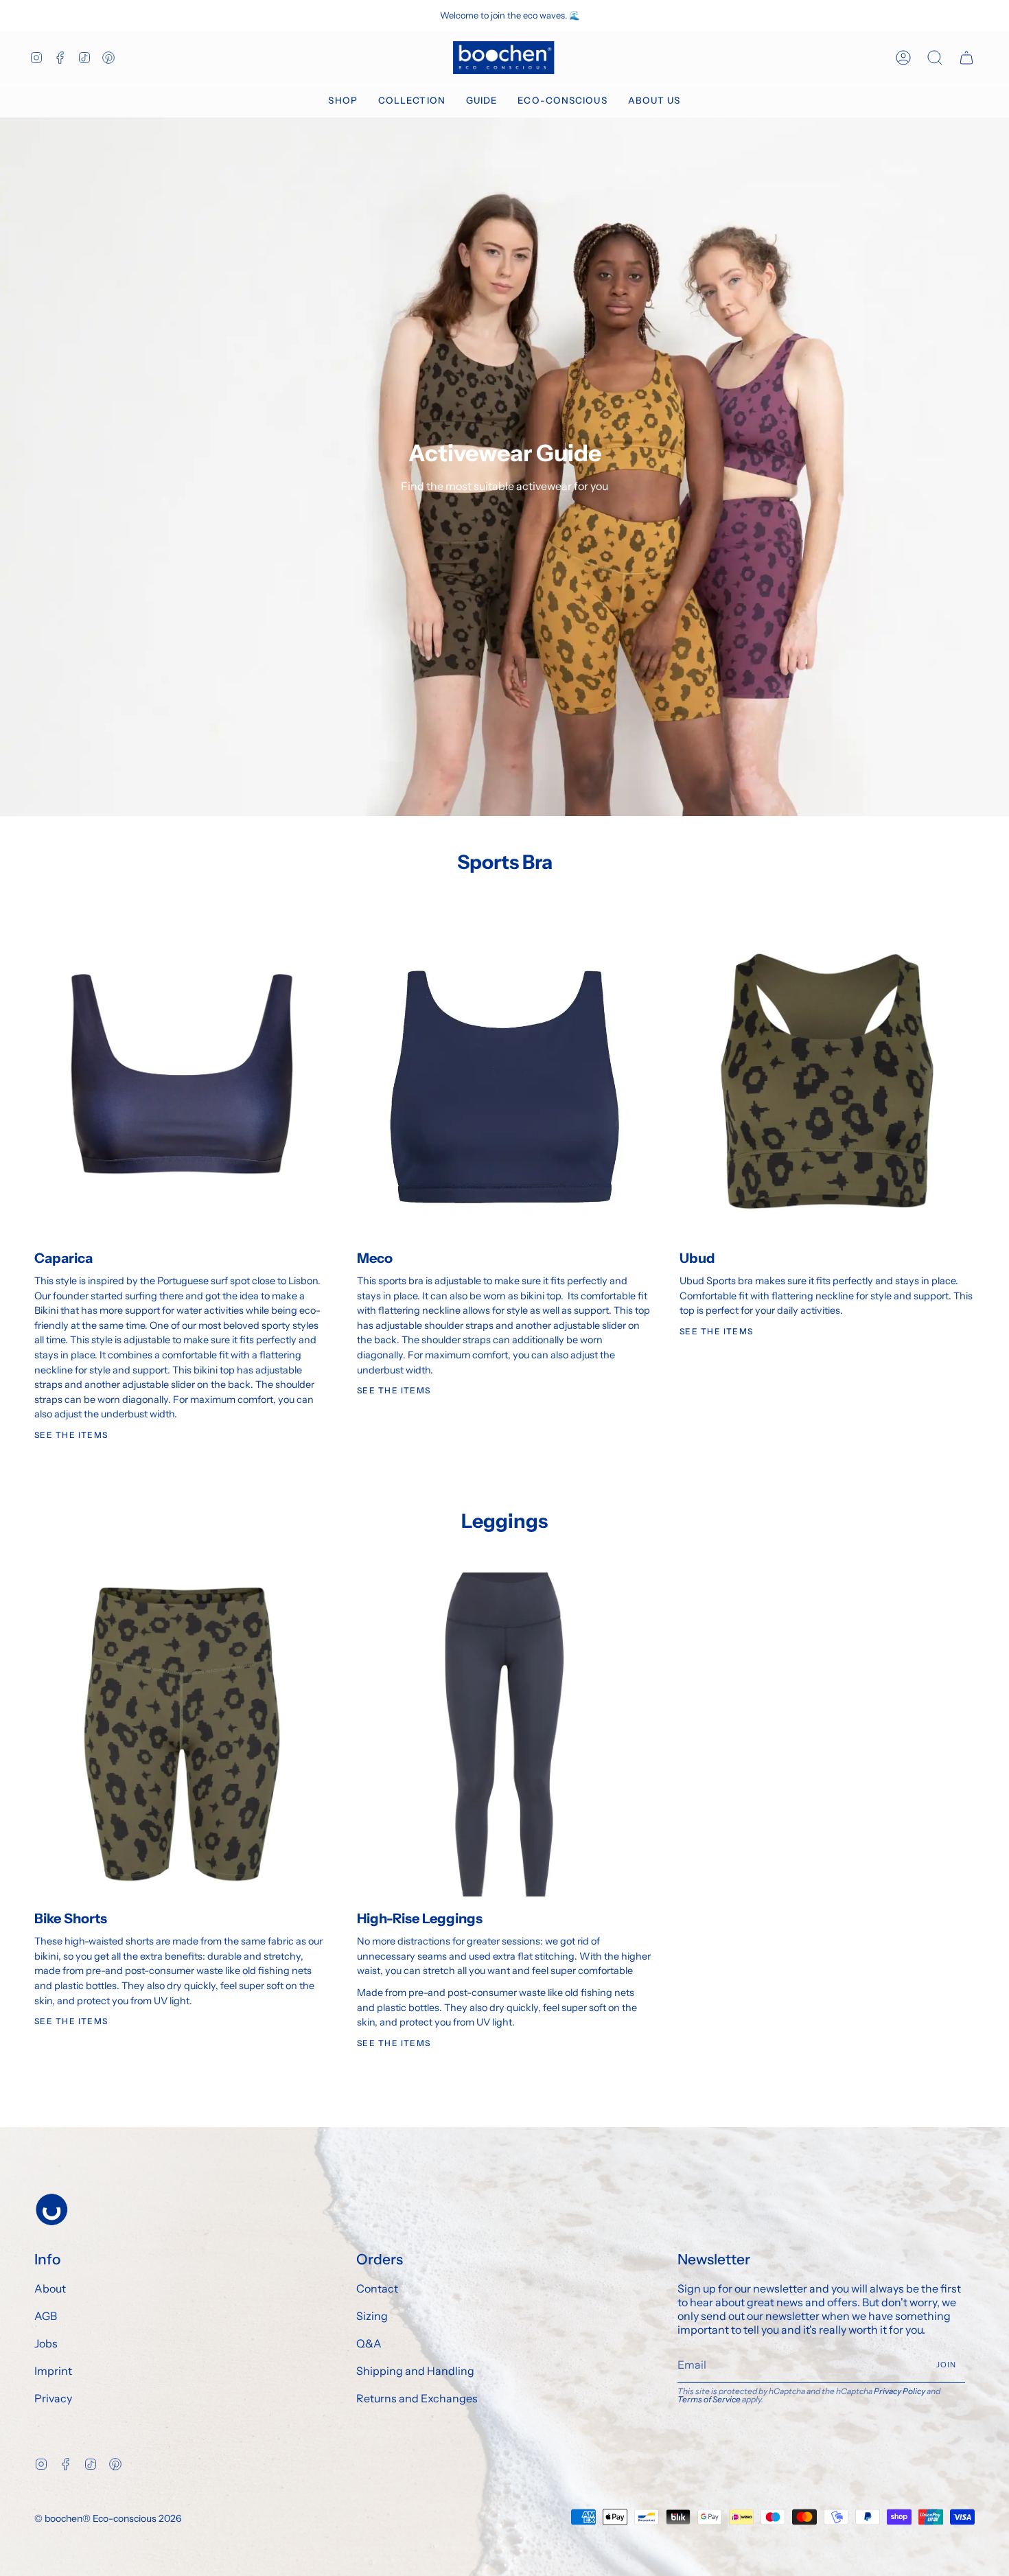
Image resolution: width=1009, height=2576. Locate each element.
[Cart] (966, 58)
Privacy (53, 2398)
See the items (717, 1331)
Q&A (369, 2343)
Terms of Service (709, 2399)
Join (947, 2365)
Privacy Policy (900, 2391)
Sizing (372, 2316)
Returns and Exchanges (417, 2398)
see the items (71, 1435)
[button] (343, 101)
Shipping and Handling (415, 2371)
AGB (46, 2316)
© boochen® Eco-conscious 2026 (108, 2518)
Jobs (46, 2343)
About (50, 2288)
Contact (377, 2288)
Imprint (53, 2371)
